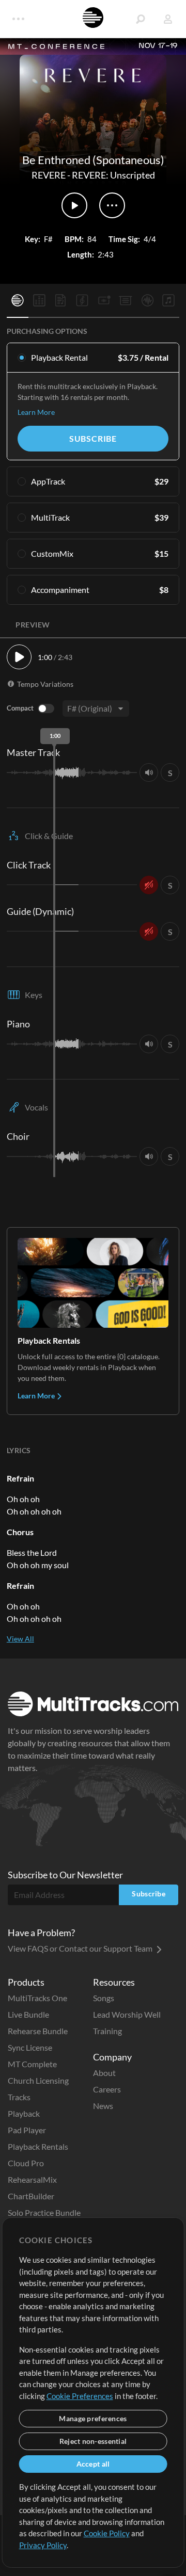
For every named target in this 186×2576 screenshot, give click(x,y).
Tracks (19, 2097)
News (103, 2106)
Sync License (30, 2047)
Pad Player (27, 2130)
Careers (107, 2089)
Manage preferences (93, 2418)
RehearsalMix (32, 2179)
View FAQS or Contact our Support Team (81, 1948)
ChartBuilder (31, 2196)
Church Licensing (38, 2080)
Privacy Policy (43, 2545)
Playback (24, 2113)
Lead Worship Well (127, 2014)
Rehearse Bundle (38, 2031)
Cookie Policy (107, 2533)
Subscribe (93, 438)
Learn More (36, 412)
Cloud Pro (26, 2163)
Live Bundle (28, 2014)
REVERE (49, 175)
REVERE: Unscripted (113, 175)
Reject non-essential (93, 2441)
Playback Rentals (38, 2146)
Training (107, 2031)
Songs (104, 1998)
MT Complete (32, 2064)
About (104, 2073)
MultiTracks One (37, 1998)
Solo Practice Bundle (44, 2212)
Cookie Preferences (80, 2396)
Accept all (93, 2464)
